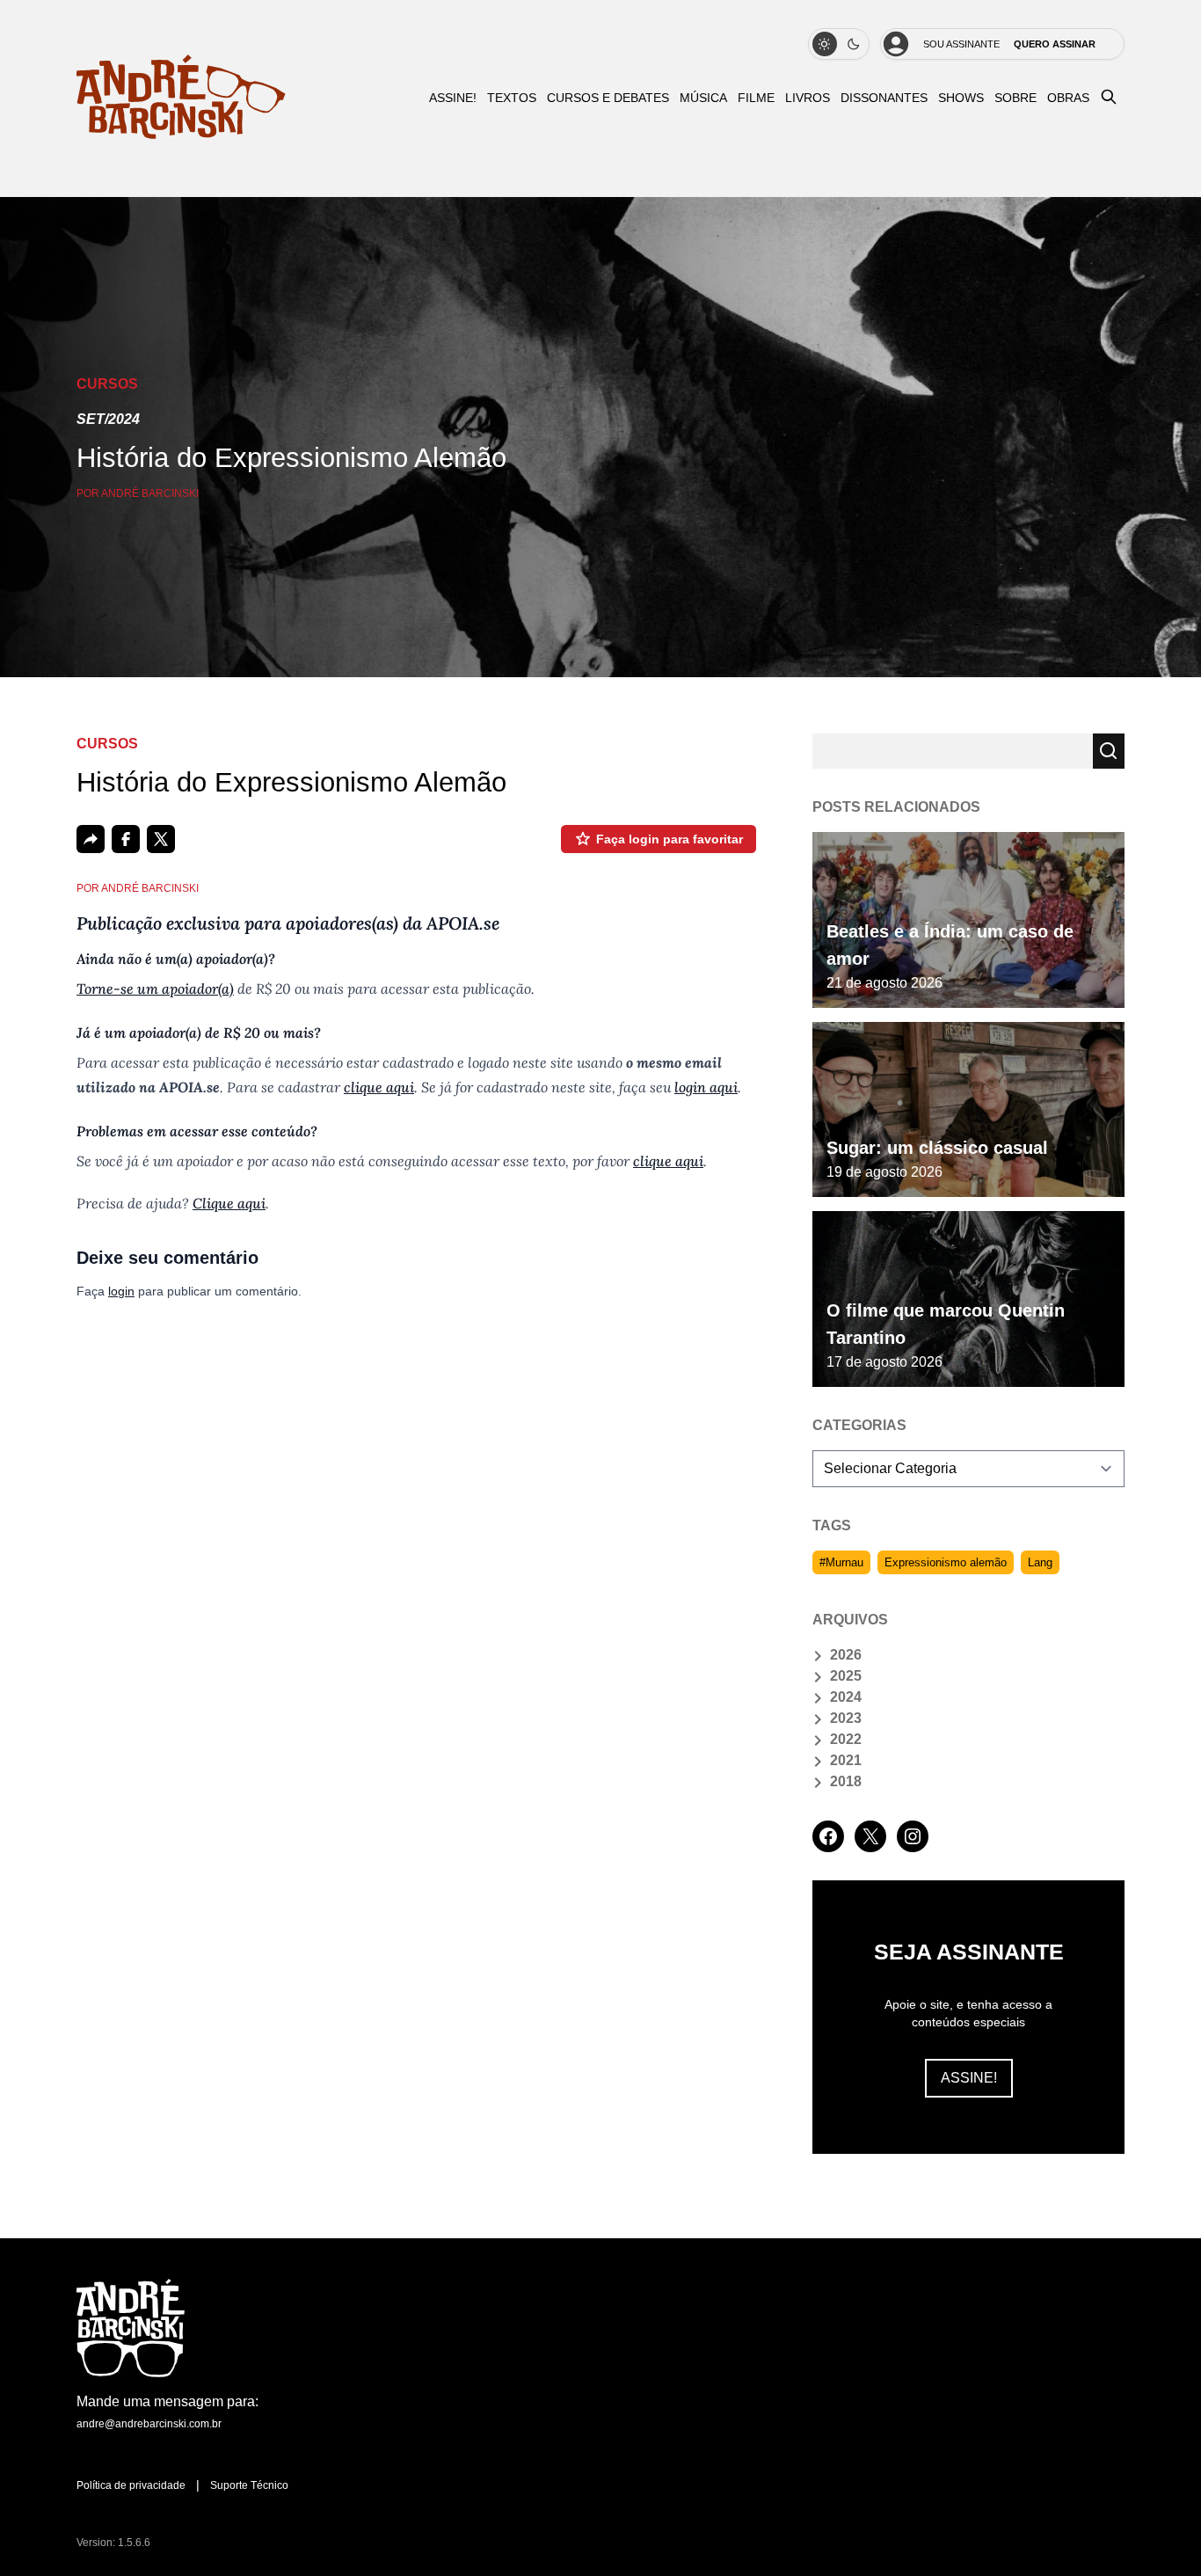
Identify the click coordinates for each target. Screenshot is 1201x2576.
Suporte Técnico (249, 2485)
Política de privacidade (131, 2485)
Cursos (107, 384)
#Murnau (841, 1562)
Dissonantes (884, 98)
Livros (808, 98)
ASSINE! (453, 98)
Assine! (969, 2078)
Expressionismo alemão (946, 1562)
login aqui (706, 1087)
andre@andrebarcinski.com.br (149, 2424)
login (121, 1291)
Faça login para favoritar (670, 839)
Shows (961, 98)
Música (703, 98)
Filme (756, 98)
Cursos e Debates (608, 98)
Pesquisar (1109, 751)
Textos (512, 98)
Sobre (1015, 98)
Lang (1040, 1562)
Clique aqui (229, 1203)
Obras (1068, 98)
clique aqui (379, 1087)
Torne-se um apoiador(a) (155, 989)
